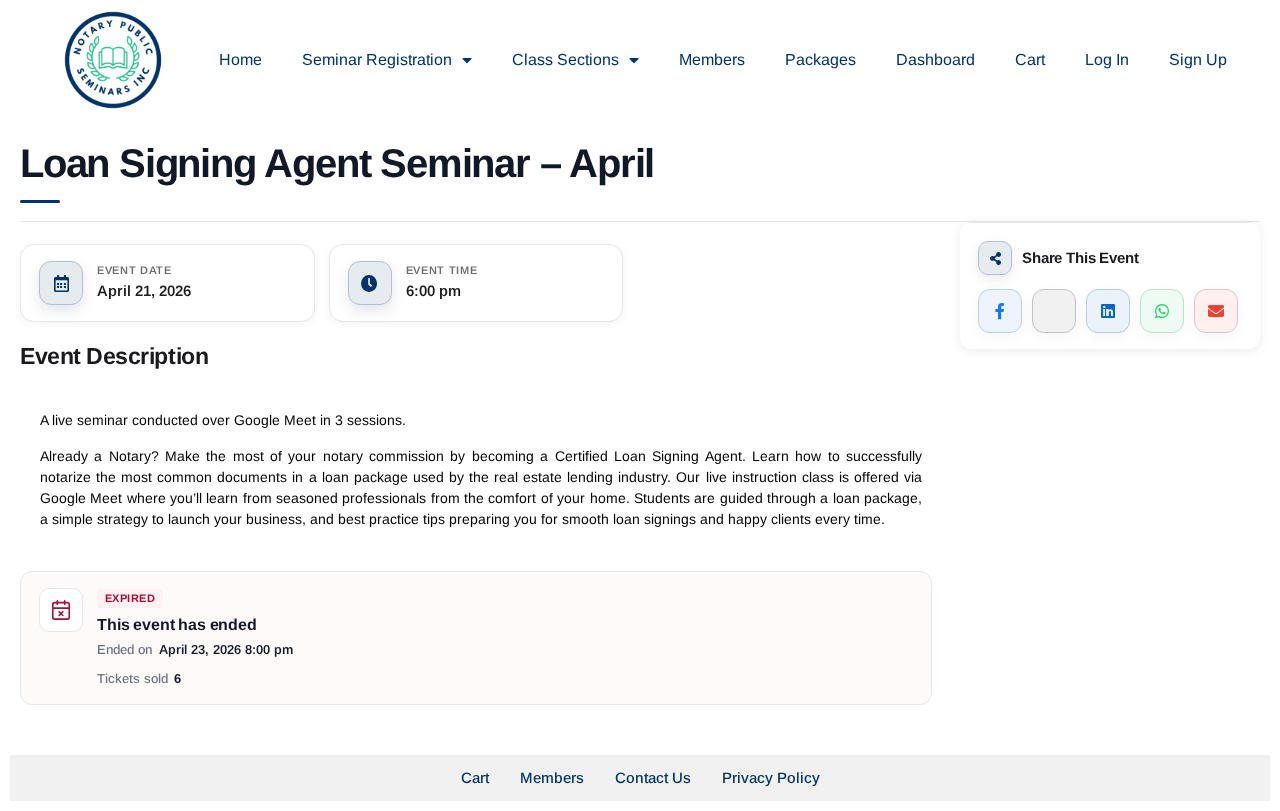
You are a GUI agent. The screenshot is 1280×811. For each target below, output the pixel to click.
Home (240, 59)
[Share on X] (1054, 311)
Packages (820, 59)
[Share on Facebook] (1000, 311)
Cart (1030, 59)
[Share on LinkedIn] (1108, 311)
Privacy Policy (771, 777)
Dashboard (935, 59)
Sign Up (1198, 59)
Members (712, 59)
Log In (1107, 59)
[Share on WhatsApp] (1162, 311)
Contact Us (653, 777)
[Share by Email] (1216, 311)
